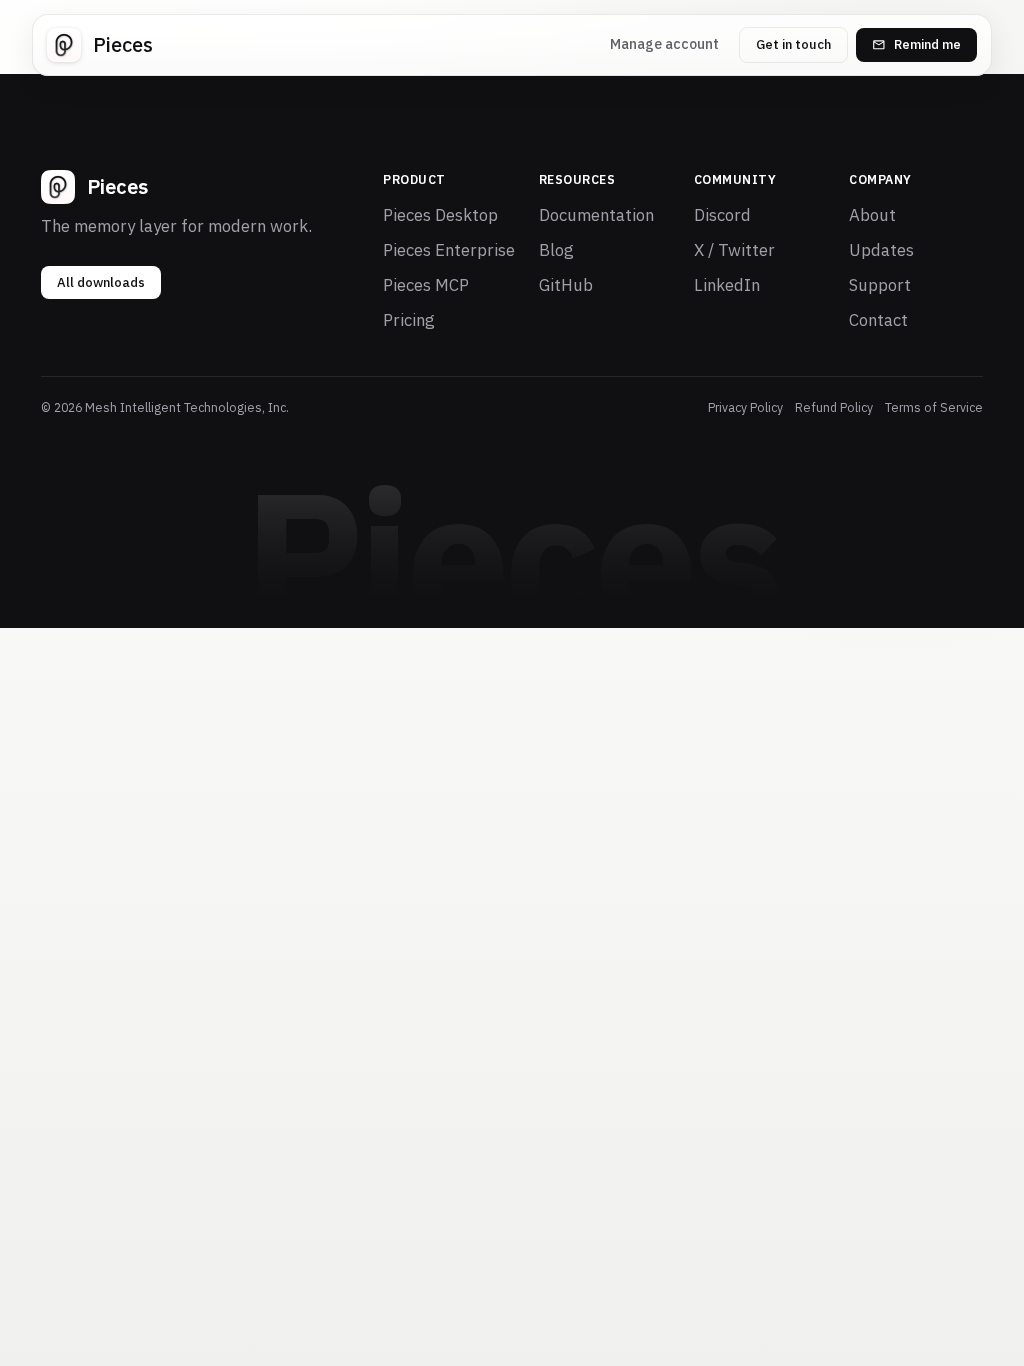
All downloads (101, 282)
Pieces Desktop (440, 215)
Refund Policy (834, 407)
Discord (722, 215)
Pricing (409, 320)
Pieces (123, 44)
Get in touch (793, 44)
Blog (556, 250)
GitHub (566, 285)
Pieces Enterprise (449, 250)
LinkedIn (727, 285)
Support (880, 285)
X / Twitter (734, 250)
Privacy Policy (745, 407)
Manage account (664, 44)
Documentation (596, 215)
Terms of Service (934, 407)
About (872, 215)
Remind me (927, 44)
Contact (878, 320)
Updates (881, 250)
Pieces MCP (426, 285)
